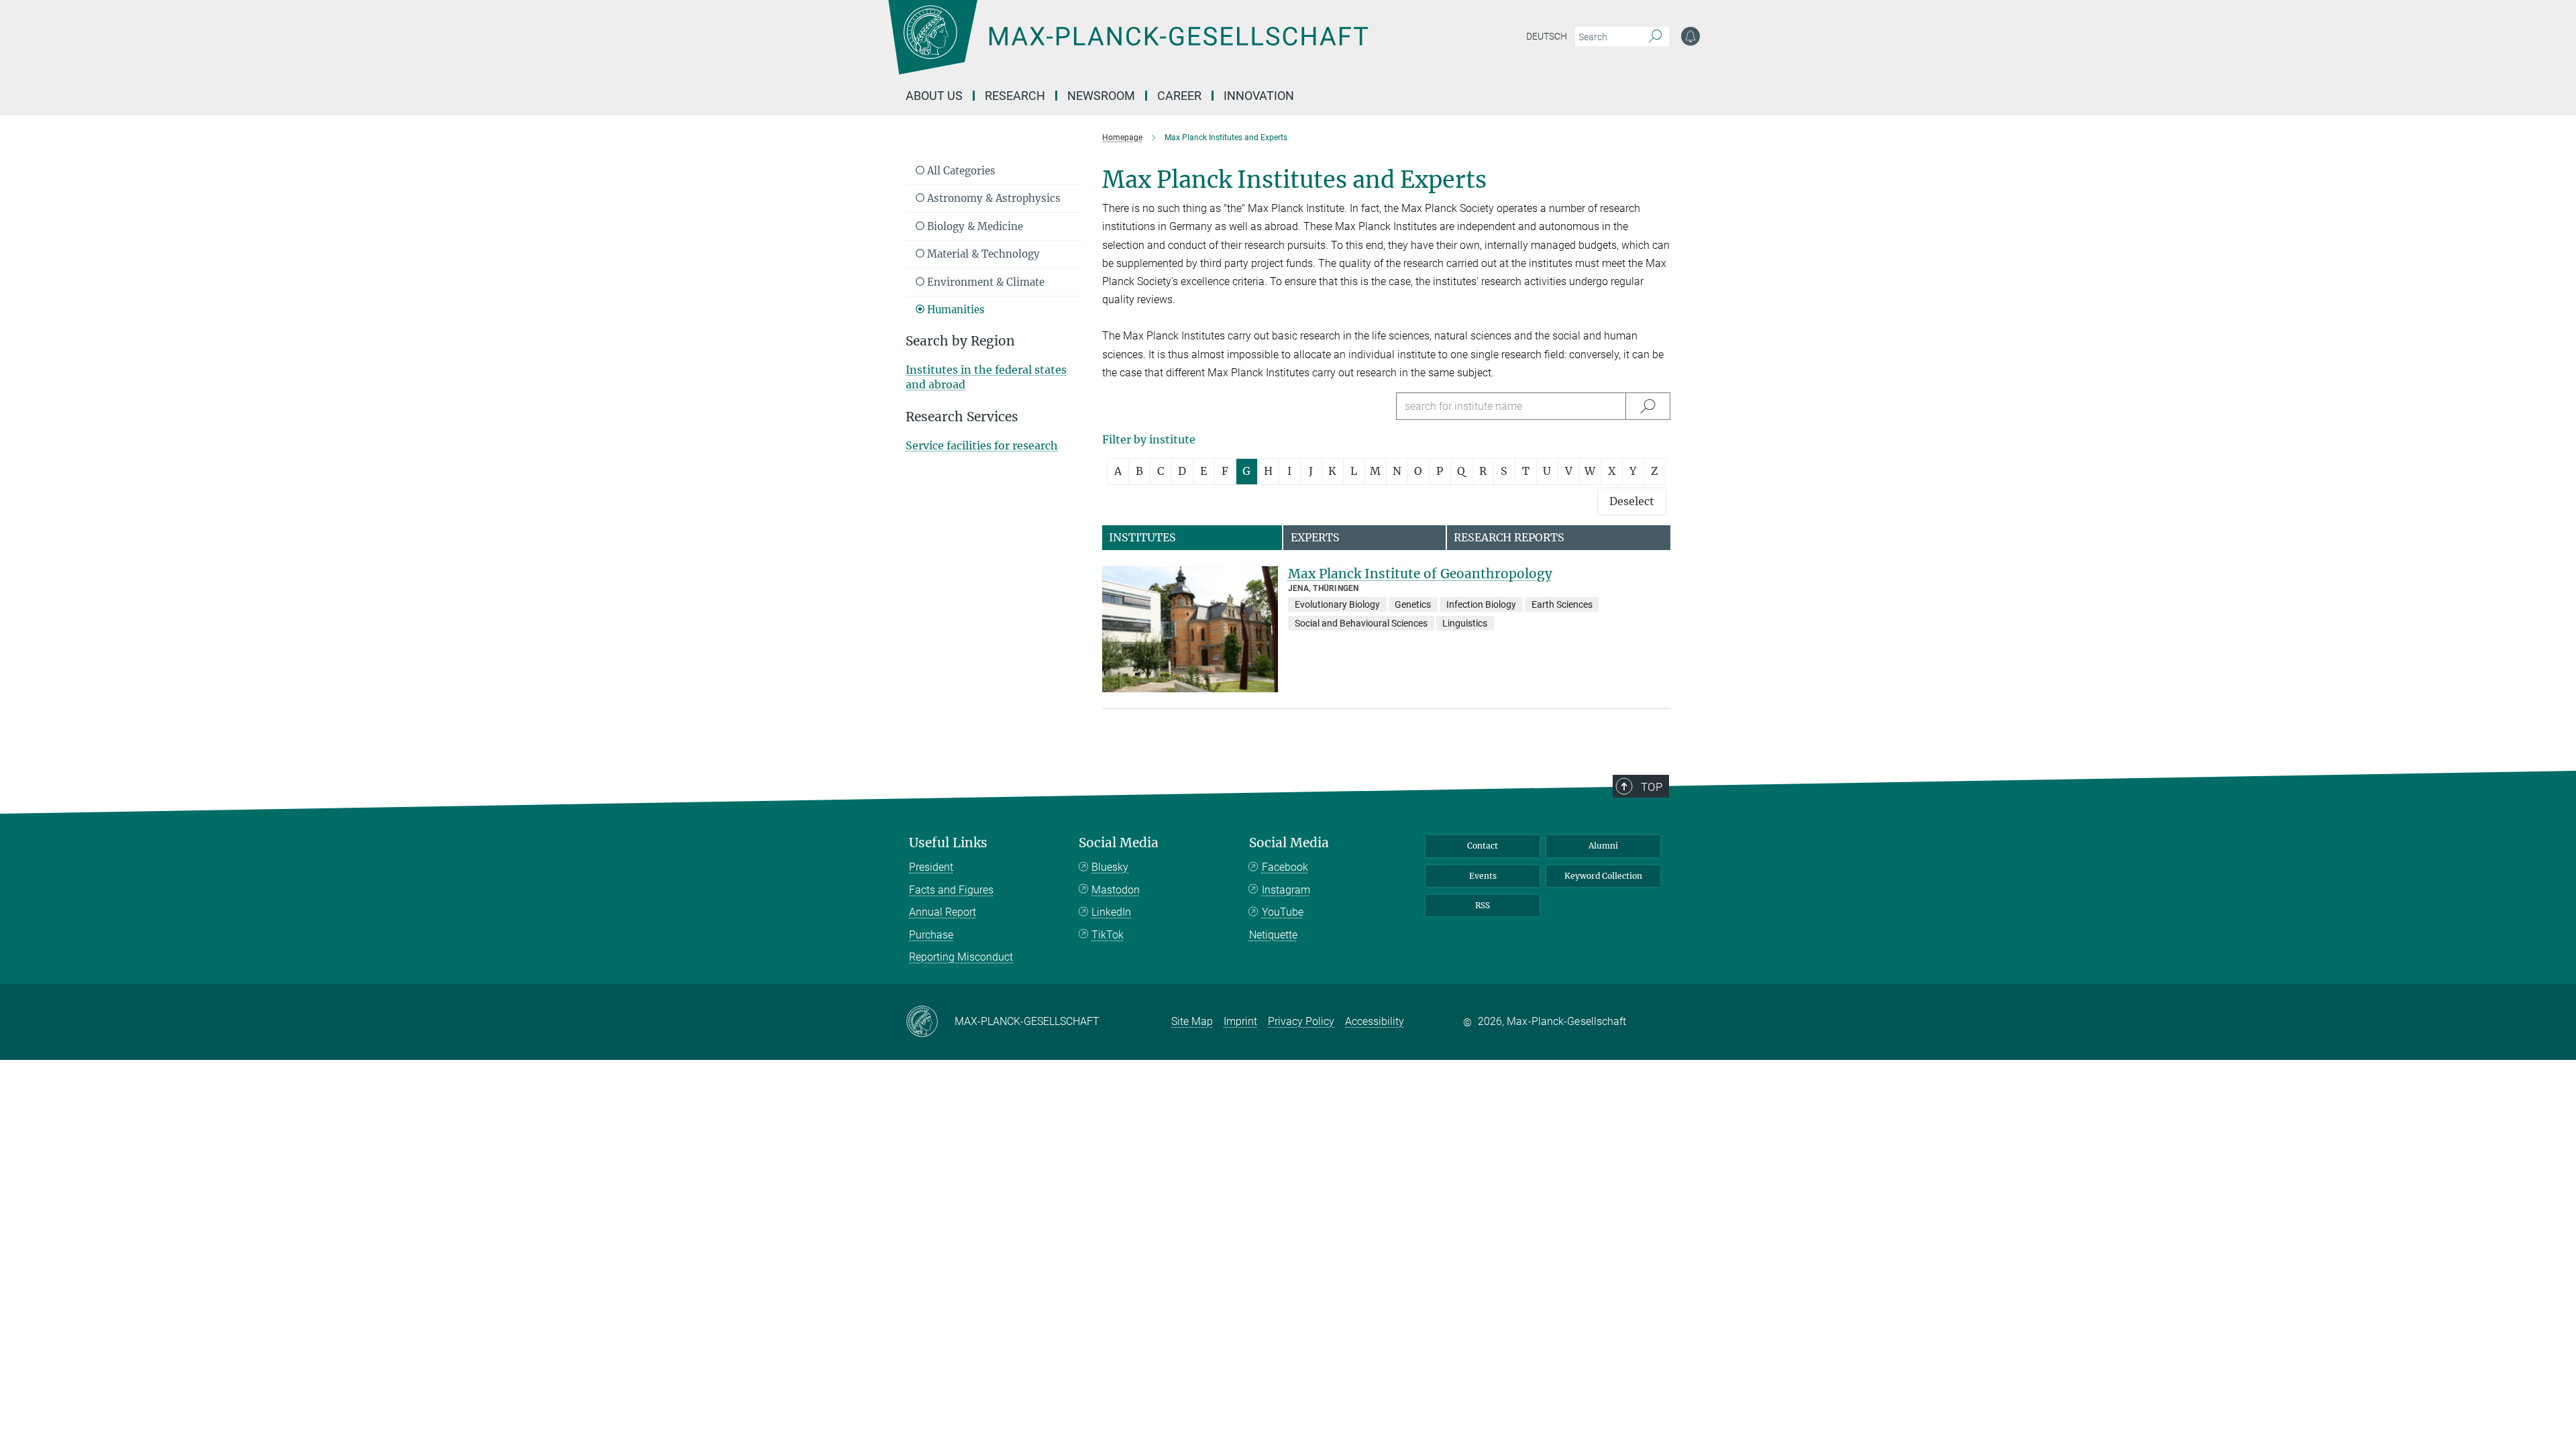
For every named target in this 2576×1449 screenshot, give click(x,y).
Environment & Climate (984, 282)
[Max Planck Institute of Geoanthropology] (1190, 630)
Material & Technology (982, 254)
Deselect (1632, 501)
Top (1652, 787)
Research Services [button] (962, 417)
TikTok (1108, 935)
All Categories (960, 171)
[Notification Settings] (1690, 36)
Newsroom (1101, 96)
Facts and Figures (951, 890)
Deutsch (1547, 36)
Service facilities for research (982, 445)
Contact (1483, 846)
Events (1483, 876)
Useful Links (948, 843)
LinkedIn (1111, 912)
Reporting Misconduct (961, 957)
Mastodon (1116, 890)
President (931, 867)
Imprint (1240, 1021)
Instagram (1286, 890)
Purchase (931, 935)
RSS (1483, 905)
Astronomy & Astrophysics (992, 198)
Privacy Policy (1301, 1021)
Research (1015, 96)
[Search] (1655, 37)
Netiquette (1273, 935)
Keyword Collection (1603, 876)
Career (1179, 96)
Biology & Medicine (974, 226)
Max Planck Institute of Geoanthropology (1420, 574)
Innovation (1259, 96)
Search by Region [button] (960, 341)
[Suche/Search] (1648, 406)
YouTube (1283, 912)
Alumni (1603, 846)
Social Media (1119, 843)
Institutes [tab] (1142, 537)
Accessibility (1375, 1021)
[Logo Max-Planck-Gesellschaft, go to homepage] (1128, 47)
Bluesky (1110, 867)
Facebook (1285, 867)
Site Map (1192, 1021)
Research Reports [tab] (1509, 537)
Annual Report (943, 912)
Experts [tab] (1315, 537)
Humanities (955, 310)
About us (934, 96)
